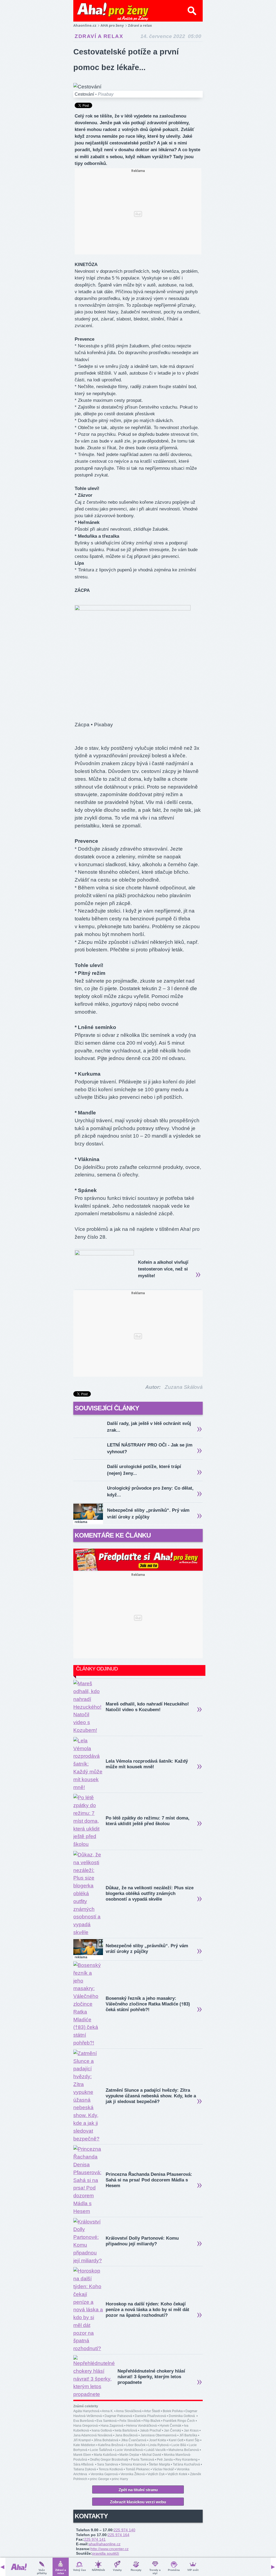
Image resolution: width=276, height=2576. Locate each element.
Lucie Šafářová (101, 2450)
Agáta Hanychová (86, 2411)
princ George (100, 2479)
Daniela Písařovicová (150, 2416)
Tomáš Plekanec (138, 2469)
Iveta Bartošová (126, 2430)
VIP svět (193, 2570)
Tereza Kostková (111, 2469)
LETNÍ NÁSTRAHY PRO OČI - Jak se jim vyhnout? (150, 1448)
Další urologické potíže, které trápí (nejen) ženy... (144, 1470)
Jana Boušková (126, 2435)
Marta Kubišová (105, 2455)
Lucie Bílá (179, 2445)
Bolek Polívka (173, 2411)
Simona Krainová (133, 2464)
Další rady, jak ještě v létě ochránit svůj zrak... (149, 1427)
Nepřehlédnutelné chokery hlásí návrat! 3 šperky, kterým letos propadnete (151, 2377)
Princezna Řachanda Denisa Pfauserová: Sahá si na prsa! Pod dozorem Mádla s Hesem (149, 2180)
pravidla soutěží (106, 2553)
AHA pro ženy (112, 25)
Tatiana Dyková (85, 2469)
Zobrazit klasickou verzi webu (138, 2502)
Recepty (136, 2570)
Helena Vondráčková (142, 2426)
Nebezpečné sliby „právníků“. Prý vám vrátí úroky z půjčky (148, 1514)
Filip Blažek (152, 2421)
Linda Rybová (158, 2445)
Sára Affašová (84, 2464)
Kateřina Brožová (111, 2445)
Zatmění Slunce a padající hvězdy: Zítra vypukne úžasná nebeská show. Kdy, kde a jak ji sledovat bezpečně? (151, 2096)
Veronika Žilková (133, 2474)
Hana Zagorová (112, 2426)
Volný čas (80, 2570)
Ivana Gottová (102, 2430)
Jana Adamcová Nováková (93, 2435)
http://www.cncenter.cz (110, 2549)
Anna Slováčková (129, 2411)
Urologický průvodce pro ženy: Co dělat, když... (150, 1491)
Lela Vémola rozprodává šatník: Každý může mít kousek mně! (147, 1764)
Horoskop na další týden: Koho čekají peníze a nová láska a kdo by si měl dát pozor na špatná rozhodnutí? (147, 2310)
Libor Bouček (136, 2445)
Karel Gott (176, 2440)
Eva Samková (107, 2421)
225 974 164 (119, 2535)
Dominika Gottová (182, 2416)
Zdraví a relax (99, 36)
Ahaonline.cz (85, 25)
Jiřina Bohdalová (106, 2440)
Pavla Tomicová (143, 2460)
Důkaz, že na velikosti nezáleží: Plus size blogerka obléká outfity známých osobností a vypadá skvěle (150, 1893)
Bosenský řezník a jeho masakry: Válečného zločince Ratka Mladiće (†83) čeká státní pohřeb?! (148, 2004)
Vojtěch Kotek (177, 2474)
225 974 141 (95, 2539)
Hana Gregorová (86, 2426)
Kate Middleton (84, 2445)
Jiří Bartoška (188, 2435)
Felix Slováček (130, 2421)
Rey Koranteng (187, 2460)
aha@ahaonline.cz (105, 2544)
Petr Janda (165, 2460)
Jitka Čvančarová (134, 2440)
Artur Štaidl (152, 2411)
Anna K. (108, 2411)
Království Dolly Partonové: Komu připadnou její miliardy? (142, 2241)
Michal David (152, 2455)
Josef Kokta (158, 2440)
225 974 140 (125, 2530)
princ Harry (120, 2479)
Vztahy (117, 2570)
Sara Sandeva (108, 2464)
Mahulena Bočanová (184, 2450)
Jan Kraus (191, 2430)
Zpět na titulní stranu (138, 2490)
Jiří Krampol (82, 2440)
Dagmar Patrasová (118, 2416)
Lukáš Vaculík (156, 2450)
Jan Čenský (172, 2430)
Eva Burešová (84, 2421)
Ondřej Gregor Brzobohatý (109, 2460)
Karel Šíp (193, 2440)
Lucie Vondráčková (129, 2450)
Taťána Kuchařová (186, 2464)
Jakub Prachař (151, 2430)
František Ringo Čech (179, 2421)
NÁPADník (99, 2570)
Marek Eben (82, 2455)
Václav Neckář (163, 2469)
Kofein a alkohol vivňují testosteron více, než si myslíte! (163, 1269)
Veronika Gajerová (104, 2474)
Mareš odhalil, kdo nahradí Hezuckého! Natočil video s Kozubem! (147, 1707)
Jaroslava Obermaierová (158, 2435)
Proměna (174, 2570)
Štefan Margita (159, 2464)
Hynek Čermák (170, 2426)
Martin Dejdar (129, 2455)
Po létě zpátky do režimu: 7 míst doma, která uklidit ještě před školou (148, 1821)
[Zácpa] (133, 609)
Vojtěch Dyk (156, 2474)
